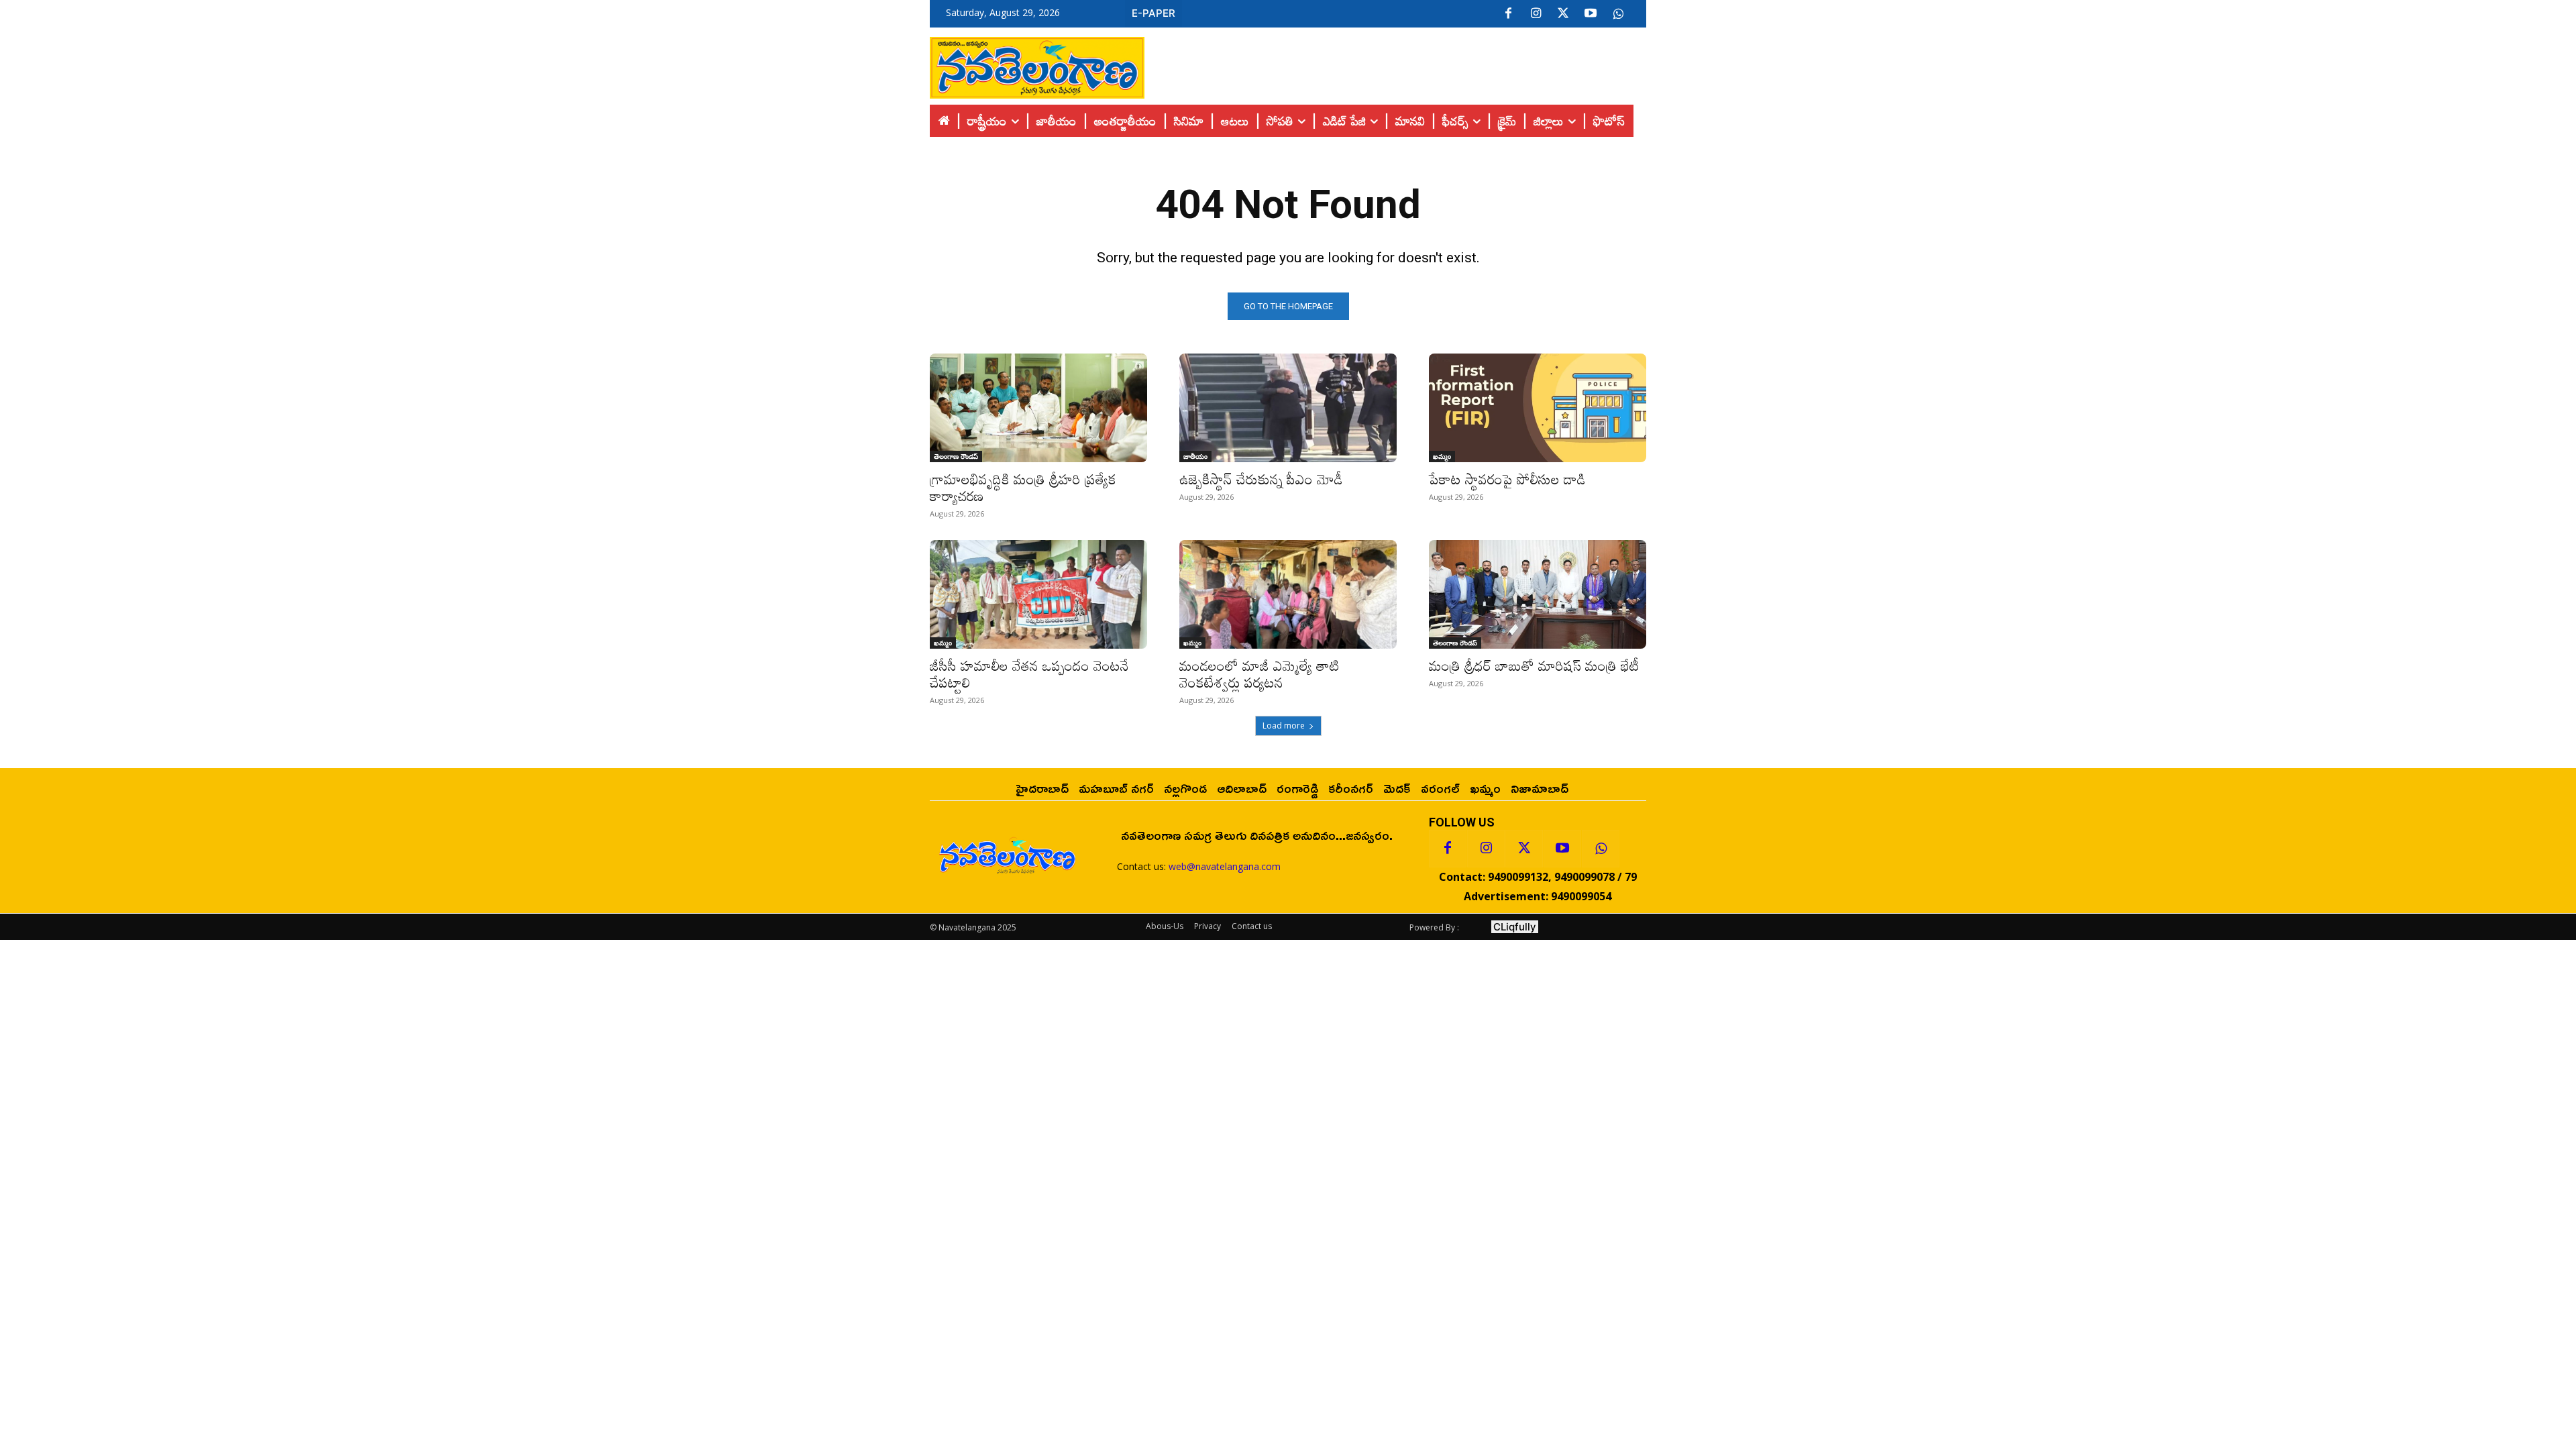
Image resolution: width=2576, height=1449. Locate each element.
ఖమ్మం (1442, 456)
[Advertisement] (1395, 64)
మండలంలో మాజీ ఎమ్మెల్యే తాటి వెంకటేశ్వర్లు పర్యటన (1259, 674)
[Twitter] (1563, 14)
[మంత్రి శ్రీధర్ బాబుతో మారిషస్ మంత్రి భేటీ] (1538, 594)
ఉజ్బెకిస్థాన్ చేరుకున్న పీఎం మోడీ (1261, 479)
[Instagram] (1536, 14)
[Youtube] (1591, 14)
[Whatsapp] (1601, 849)
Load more (1284, 726)
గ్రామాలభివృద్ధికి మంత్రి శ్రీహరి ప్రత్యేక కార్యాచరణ (1023, 487)
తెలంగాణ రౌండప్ (956, 456)
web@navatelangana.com (1225, 866)
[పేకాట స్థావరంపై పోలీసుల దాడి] (1538, 408)
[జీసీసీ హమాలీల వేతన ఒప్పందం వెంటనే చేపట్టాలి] (1038, 594)
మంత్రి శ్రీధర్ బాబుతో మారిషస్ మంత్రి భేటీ (1534, 665)
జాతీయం (1195, 456)
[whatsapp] (1618, 14)
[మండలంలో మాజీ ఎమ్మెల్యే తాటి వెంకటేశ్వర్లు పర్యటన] (1288, 594)
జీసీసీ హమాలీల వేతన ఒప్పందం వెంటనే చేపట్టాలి (1029, 674)
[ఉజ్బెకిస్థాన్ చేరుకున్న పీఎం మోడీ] (1288, 408)
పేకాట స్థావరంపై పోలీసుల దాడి (1507, 479)
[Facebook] (1508, 14)
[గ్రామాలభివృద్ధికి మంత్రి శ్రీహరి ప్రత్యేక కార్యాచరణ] (1038, 408)
